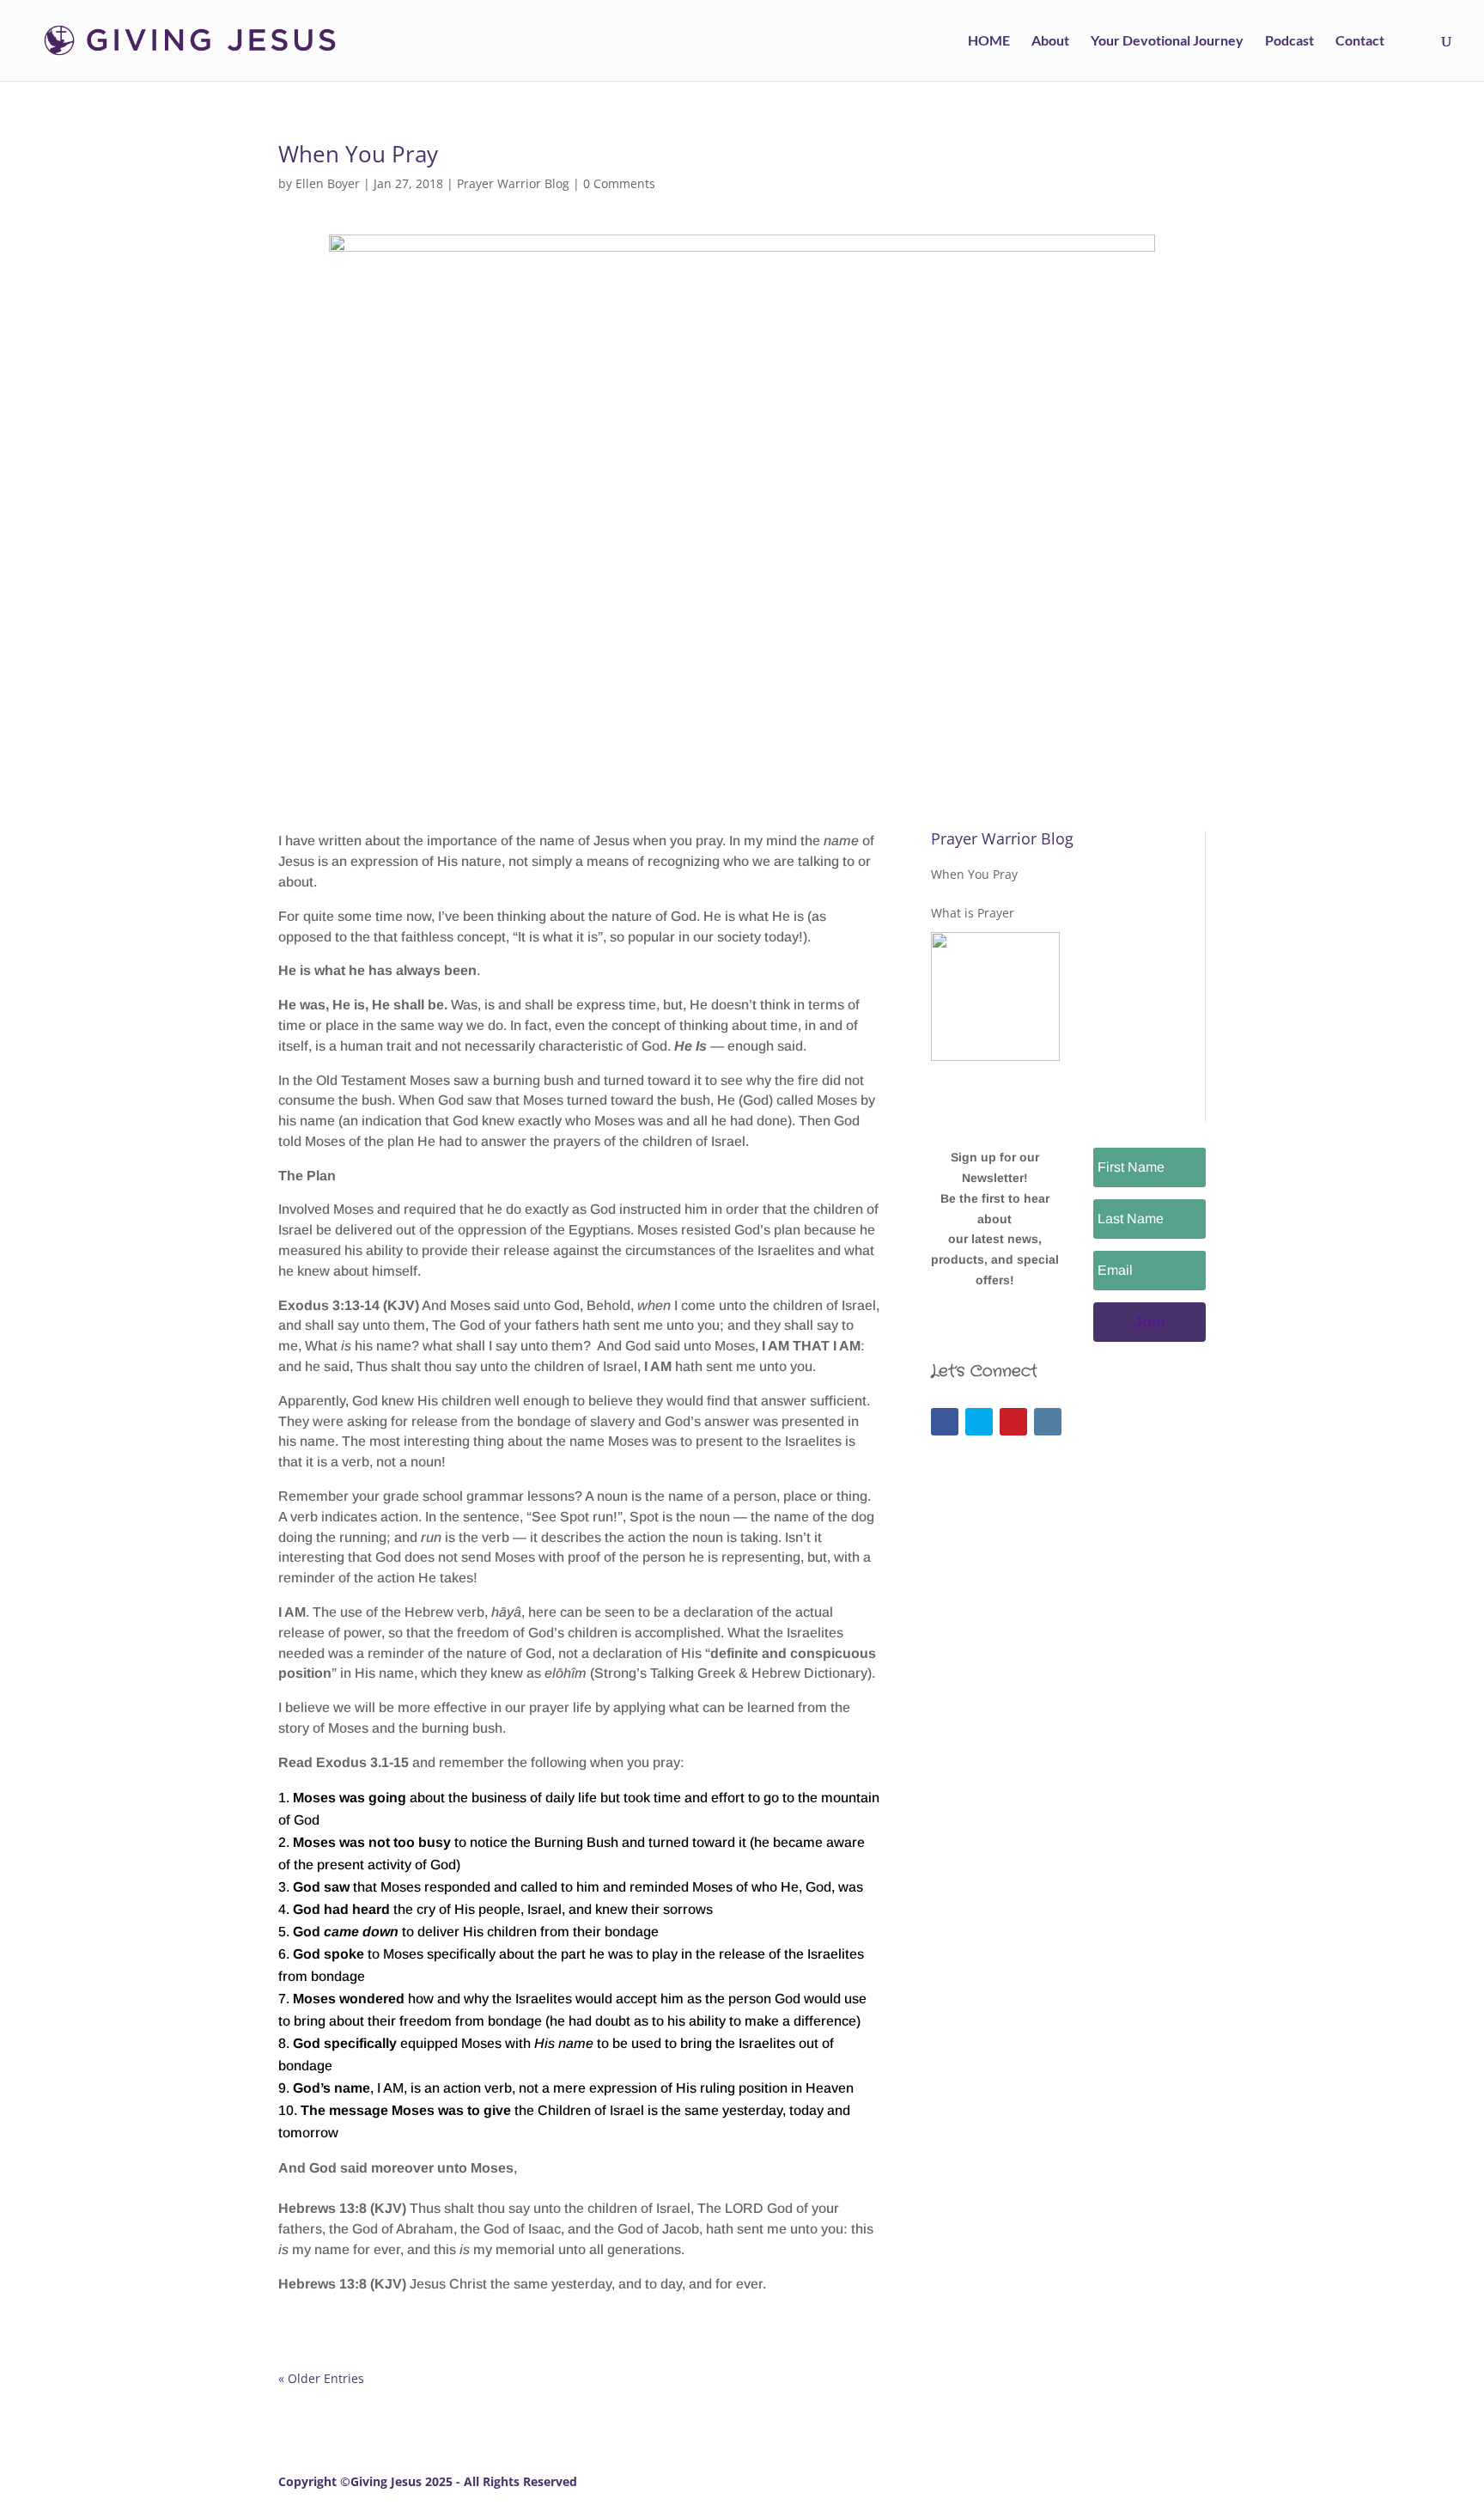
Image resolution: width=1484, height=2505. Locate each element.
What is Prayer (973, 913)
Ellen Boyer (328, 183)
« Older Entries (321, 2378)
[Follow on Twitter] (979, 1422)
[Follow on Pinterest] (1013, 1422)
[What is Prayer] (995, 997)
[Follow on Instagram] (1048, 1422)
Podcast (1289, 41)
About (1050, 41)
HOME (989, 41)
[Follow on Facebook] (945, 1422)
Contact (1360, 41)
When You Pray (358, 154)
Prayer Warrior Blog (513, 183)
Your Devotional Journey (1167, 41)
